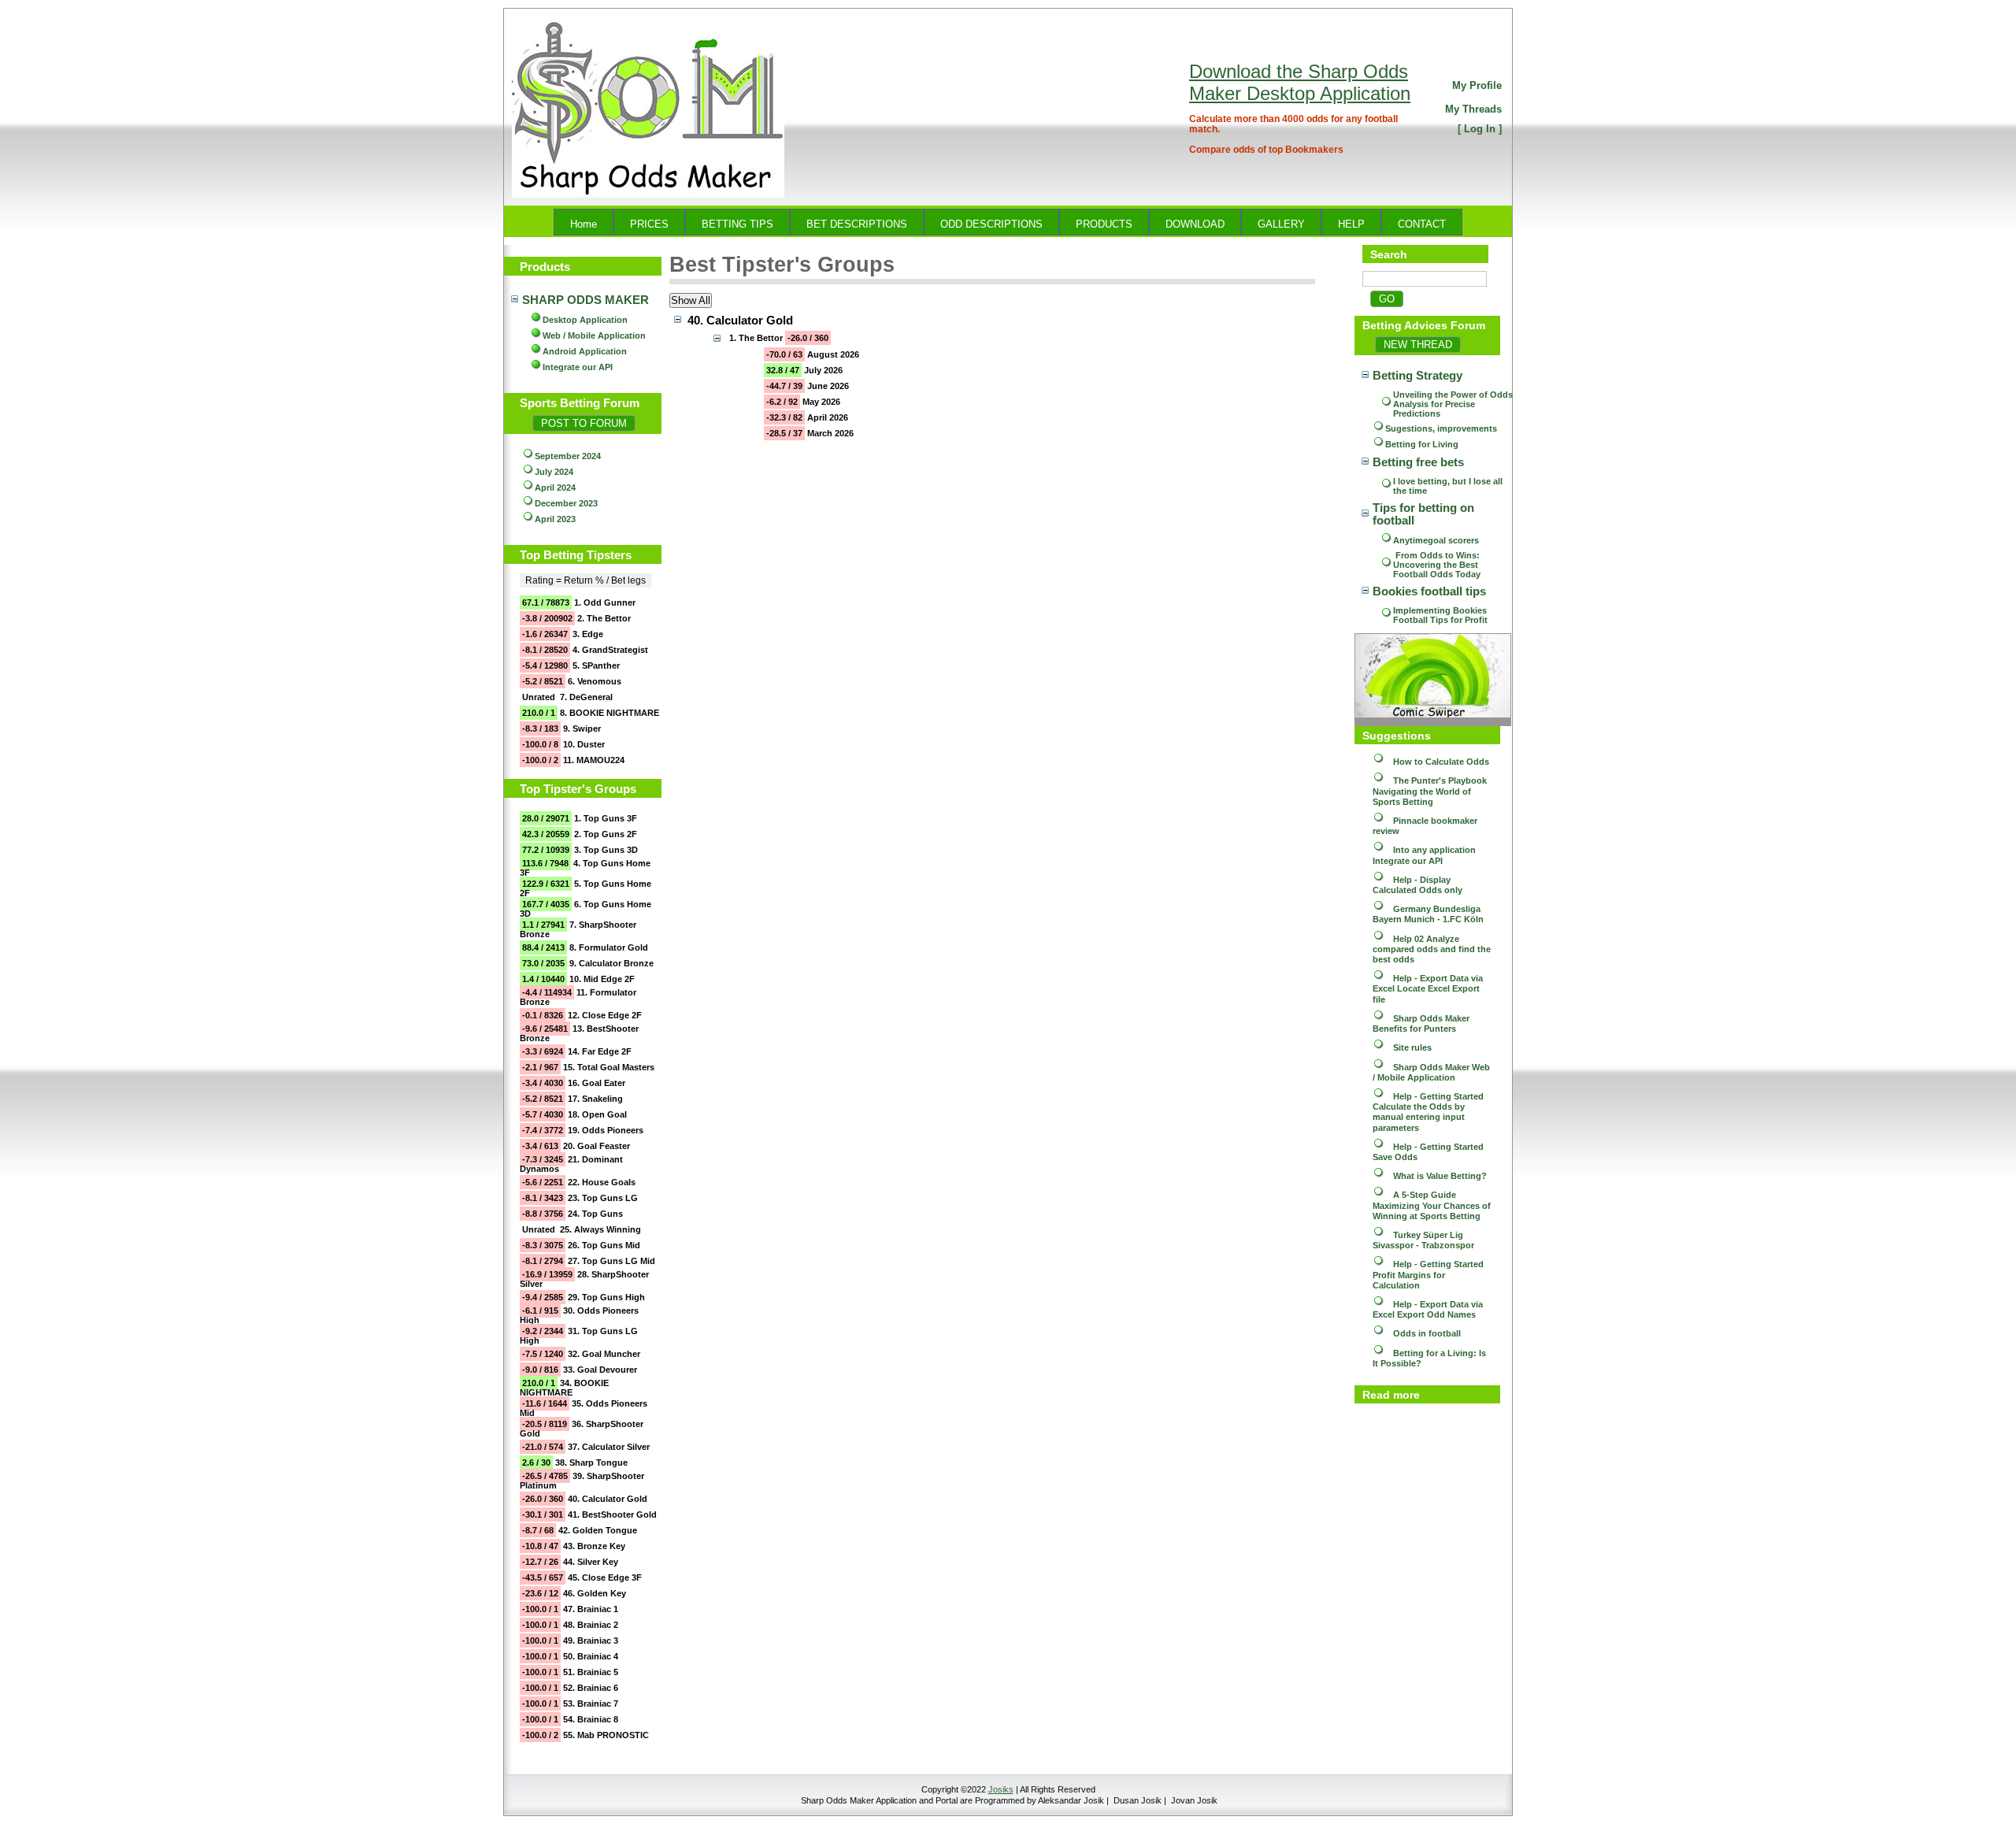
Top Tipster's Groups (578, 789)
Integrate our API (578, 367)
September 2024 (568, 456)
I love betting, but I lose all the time (1449, 486)
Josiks (1001, 1789)
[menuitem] (584, 222)
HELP (1351, 224)
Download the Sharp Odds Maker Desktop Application (1300, 82)
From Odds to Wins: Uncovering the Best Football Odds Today (1438, 565)
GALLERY (1281, 224)
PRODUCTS (1104, 224)
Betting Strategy (1417, 376)
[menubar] (1008, 222)
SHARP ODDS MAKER (586, 300)
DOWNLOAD (1195, 224)
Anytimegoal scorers (1436, 540)
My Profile (1477, 85)
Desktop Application (585, 320)
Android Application (585, 351)
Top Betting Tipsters (576, 555)
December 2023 (566, 503)
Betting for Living (1422, 444)
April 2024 (555, 488)
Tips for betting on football (1425, 514)
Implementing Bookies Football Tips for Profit (1441, 615)
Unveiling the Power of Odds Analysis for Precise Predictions (1453, 404)
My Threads (1473, 109)
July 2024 (554, 472)
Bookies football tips (1429, 591)
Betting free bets (1418, 462)
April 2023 (555, 519)
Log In (1480, 129)
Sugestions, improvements (1441, 428)
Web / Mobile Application (594, 336)
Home (584, 224)
